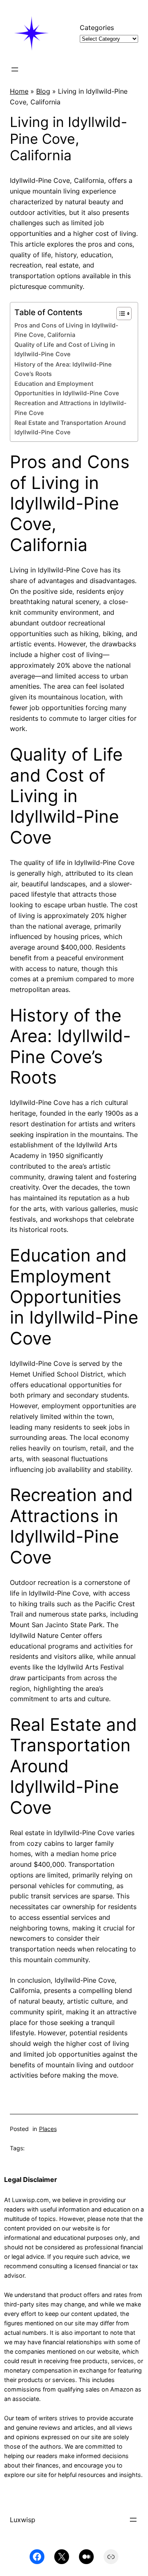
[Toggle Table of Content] (120, 314)
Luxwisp (23, 2520)
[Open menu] (15, 69)
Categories (97, 28)
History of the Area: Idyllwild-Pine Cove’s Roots (63, 369)
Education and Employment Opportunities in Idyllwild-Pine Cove (67, 389)
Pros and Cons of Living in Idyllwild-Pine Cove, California (66, 330)
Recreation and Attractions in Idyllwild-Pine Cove (71, 408)
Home (19, 91)
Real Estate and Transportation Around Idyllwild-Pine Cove (70, 428)
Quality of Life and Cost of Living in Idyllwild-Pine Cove (65, 349)
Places (48, 2129)
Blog (43, 91)
